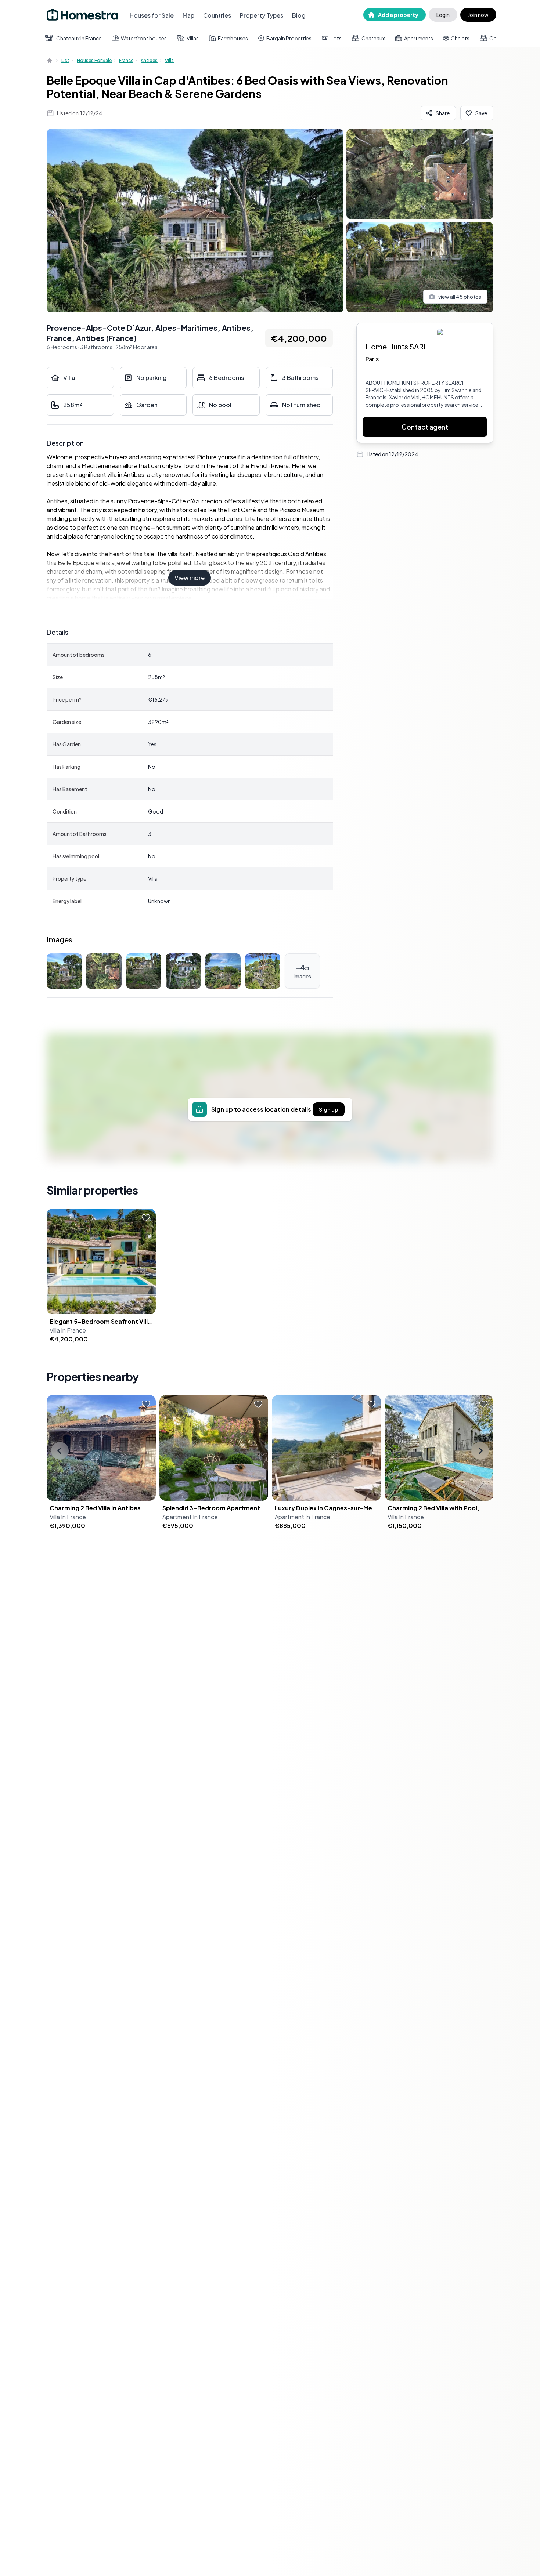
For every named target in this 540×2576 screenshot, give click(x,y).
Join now (478, 15)
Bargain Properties (289, 38)
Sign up (329, 1109)
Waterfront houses (144, 38)
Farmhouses (233, 38)
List (65, 60)
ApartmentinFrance (190, 1517)
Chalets (460, 38)
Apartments (419, 38)
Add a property (398, 15)
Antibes (149, 60)
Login (443, 15)
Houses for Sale (152, 15)
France (126, 60)
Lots (336, 38)
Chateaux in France (79, 38)
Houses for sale (94, 60)
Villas (193, 38)
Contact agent (425, 427)
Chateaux (373, 38)
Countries (217, 15)
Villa (169, 60)
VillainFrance (68, 1330)
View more (190, 578)
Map (188, 15)
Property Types (262, 15)
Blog (299, 15)
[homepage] (50, 61)
